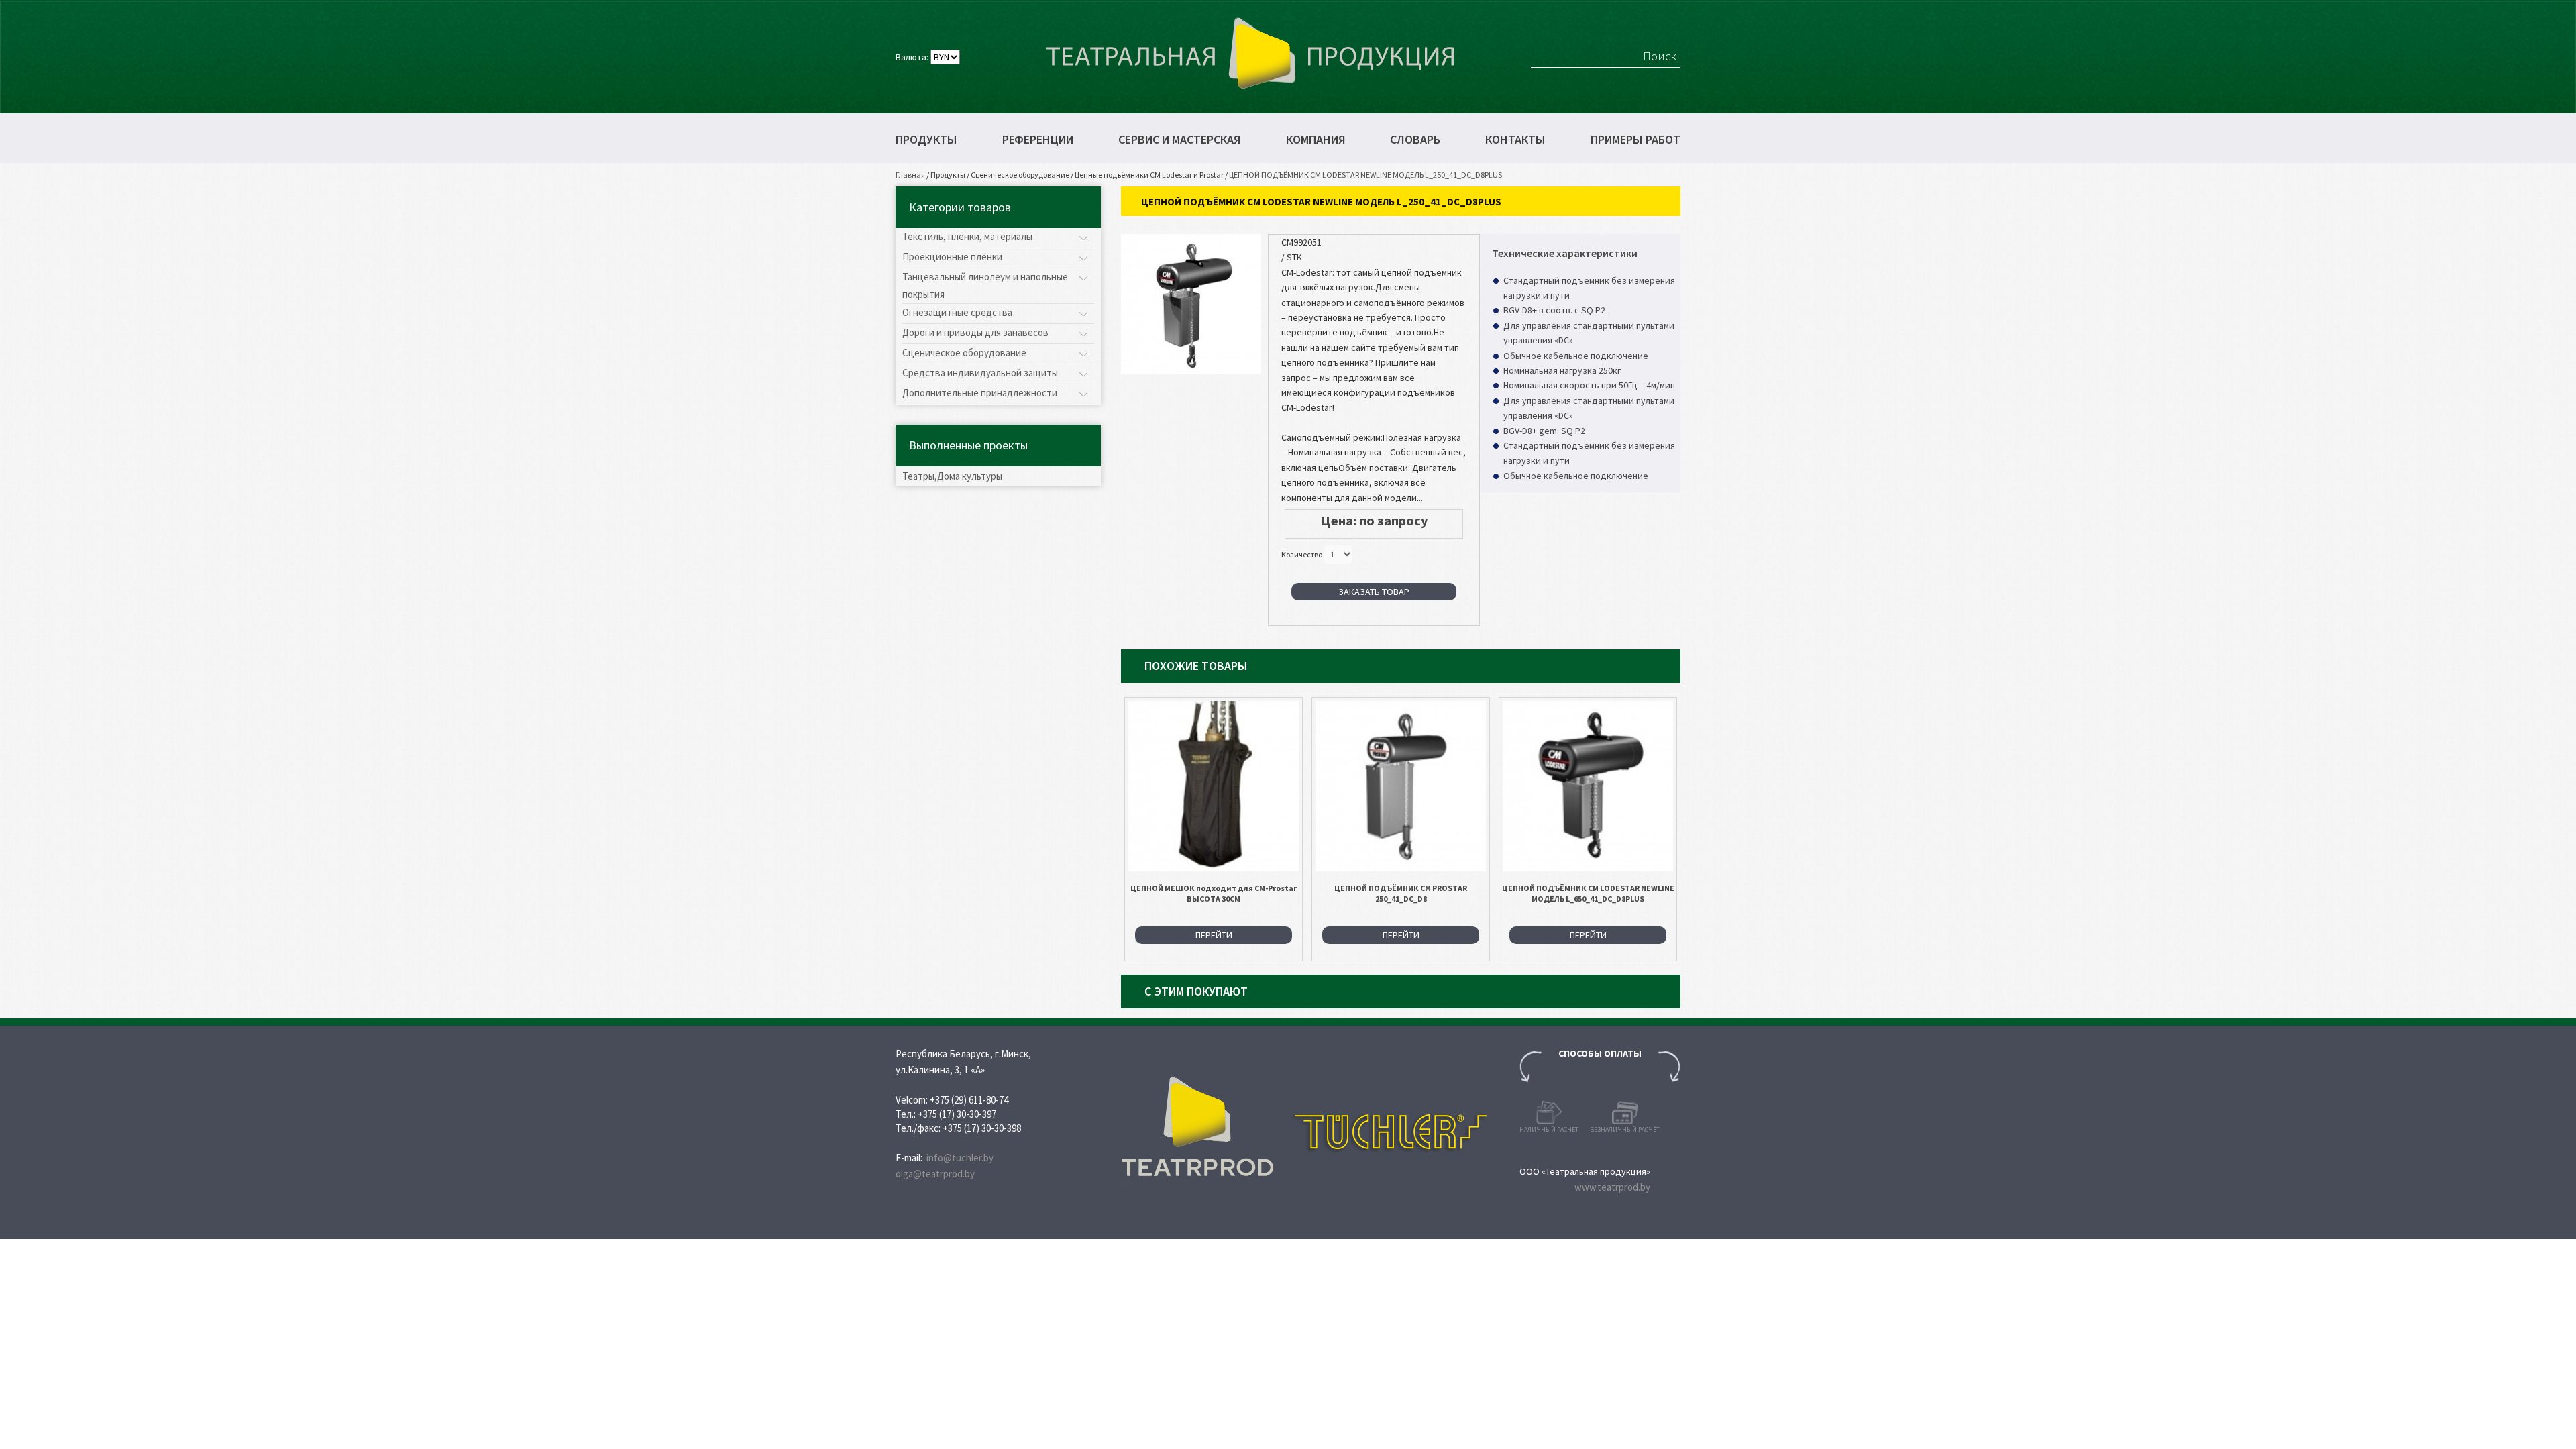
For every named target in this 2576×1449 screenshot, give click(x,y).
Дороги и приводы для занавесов (975, 332)
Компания (1316, 140)
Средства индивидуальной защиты (980, 373)
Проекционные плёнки (952, 257)
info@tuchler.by (960, 1158)
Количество (1302, 554)
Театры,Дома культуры (952, 476)
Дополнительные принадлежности (980, 393)
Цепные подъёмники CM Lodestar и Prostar (1149, 175)
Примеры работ (1635, 140)
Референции (1038, 140)
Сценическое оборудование (1020, 175)
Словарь (1415, 140)
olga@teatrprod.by (935, 1174)
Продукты (926, 140)
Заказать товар (1374, 592)
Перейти (1214, 935)
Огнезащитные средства (957, 312)
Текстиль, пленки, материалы (967, 236)
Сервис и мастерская (1180, 140)
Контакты (1515, 140)
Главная (910, 175)
